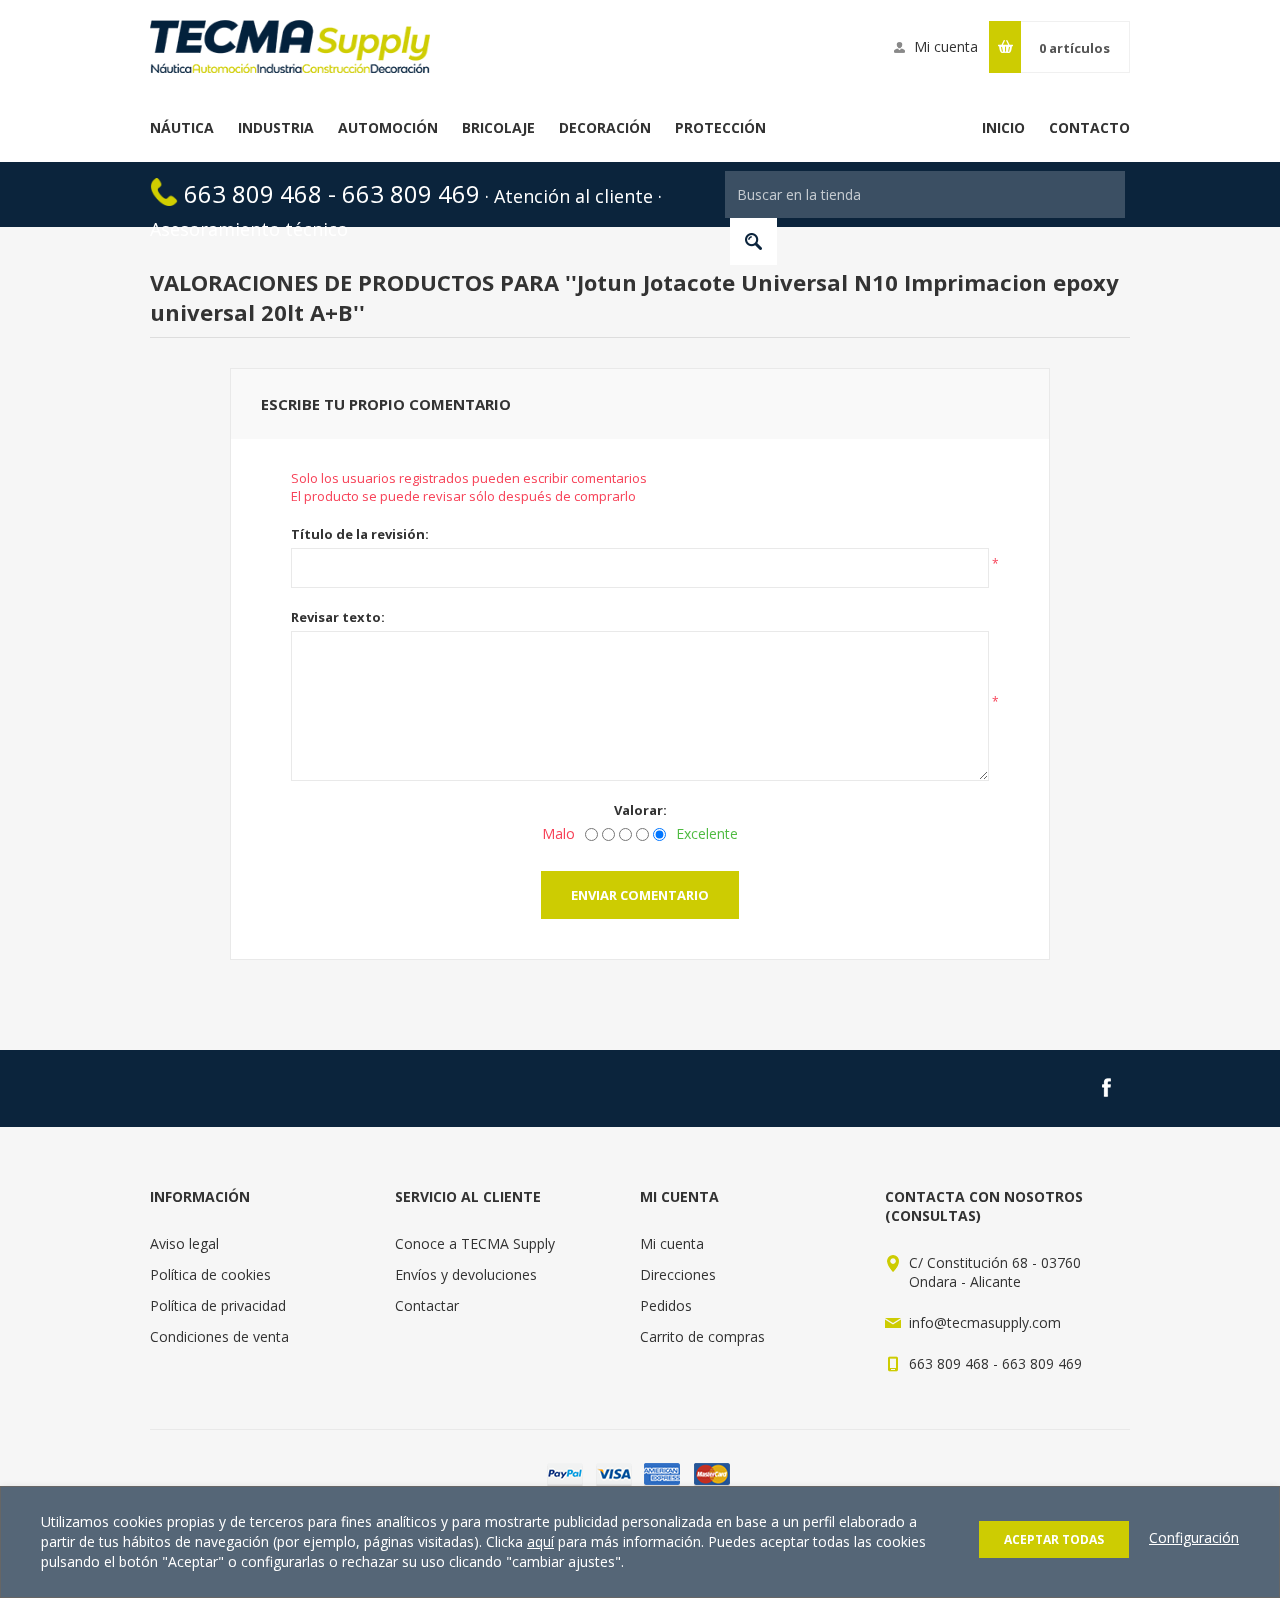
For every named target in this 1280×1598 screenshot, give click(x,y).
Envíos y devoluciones (466, 1274)
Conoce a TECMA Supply (475, 1243)
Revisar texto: (338, 617)
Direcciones (678, 1274)
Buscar (753, 241)
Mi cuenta (946, 46)
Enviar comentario (640, 895)
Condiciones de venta (219, 1336)
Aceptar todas (1054, 1539)
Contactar (427, 1305)
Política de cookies (210, 1274)
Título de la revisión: (360, 534)
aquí (540, 1541)
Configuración (1194, 1537)
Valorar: (640, 810)
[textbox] (925, 194)
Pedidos (666, 1305)
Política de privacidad (218, 1305)
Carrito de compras (702, 1336)
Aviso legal (184, 1243)
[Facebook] (1106, 1088)
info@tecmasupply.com (985, 1322)
